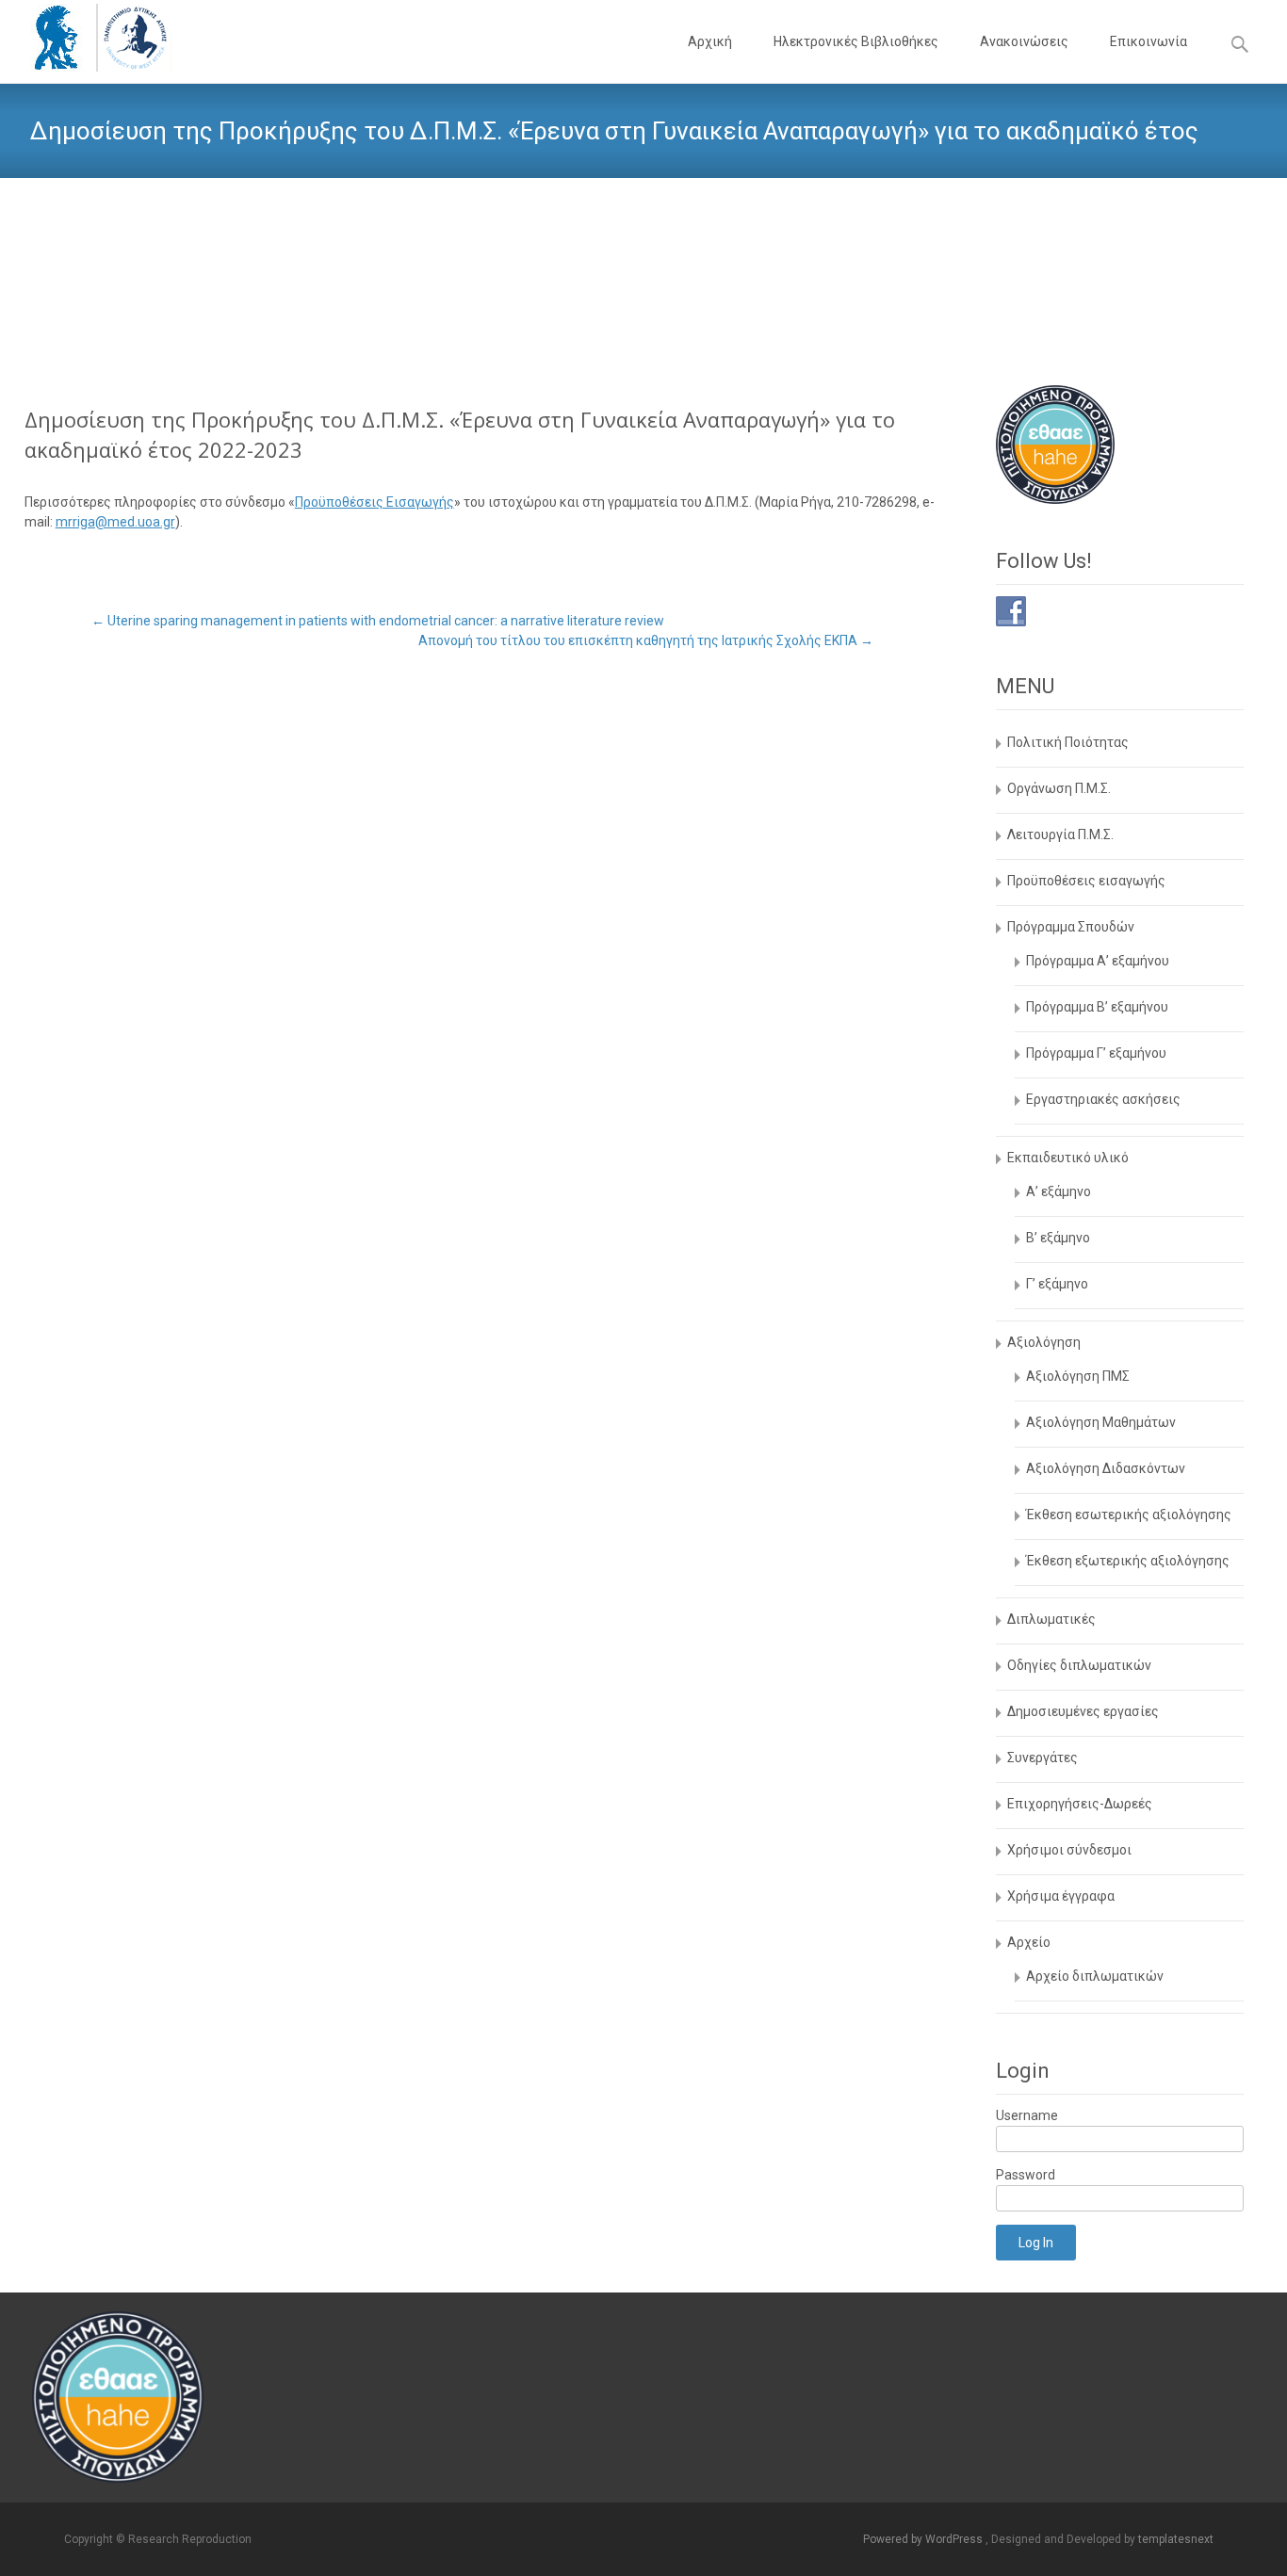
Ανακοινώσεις (1024, 41)
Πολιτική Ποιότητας (1068, 742)
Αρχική (710, 41)
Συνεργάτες (1043, 1758)
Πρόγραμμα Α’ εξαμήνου (1098, 961)
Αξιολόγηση (1044, 1342)
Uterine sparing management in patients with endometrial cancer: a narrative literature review (378, 621)
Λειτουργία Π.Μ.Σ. (1060, 834)
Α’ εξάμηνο (1059, 1191)
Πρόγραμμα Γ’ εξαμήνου (1096, 1053)
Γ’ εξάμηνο (1057, 1284)
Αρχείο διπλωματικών (1095, 1976)
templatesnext (1176, 2539)
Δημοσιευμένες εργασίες (1083, 1711)
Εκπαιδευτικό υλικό (1068, 1158)
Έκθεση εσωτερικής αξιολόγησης (1129, 1515)
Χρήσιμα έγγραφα (1061, 1896)
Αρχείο (1029, 1942)
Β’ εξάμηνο (1058, 1238)
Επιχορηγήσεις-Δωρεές (1080, 1804)
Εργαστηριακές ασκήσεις (1103, 1099)
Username (1027, 2115)
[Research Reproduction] (86, 38)
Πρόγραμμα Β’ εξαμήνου (1097, 1007)
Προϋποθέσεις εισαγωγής (1086, 881)
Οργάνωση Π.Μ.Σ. (1059, 788)
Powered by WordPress (924, 2539)
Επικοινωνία (1149, 41)
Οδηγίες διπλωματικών (1079, 1665)
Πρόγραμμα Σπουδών (1071, 927)
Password (1026, 2175)
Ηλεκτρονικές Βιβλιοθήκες (856, 41)
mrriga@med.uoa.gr (115, 522)
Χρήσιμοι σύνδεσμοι (1069, 1850)
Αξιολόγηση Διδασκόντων (1106, 1468)
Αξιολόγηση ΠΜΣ (1078, 1376)
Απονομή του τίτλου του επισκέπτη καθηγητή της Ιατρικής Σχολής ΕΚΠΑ (646, 640)
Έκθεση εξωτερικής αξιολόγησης (1128, 1561)
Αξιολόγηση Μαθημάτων (1101, 1422)
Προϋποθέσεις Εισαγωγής (375, 502)
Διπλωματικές (1051, 1619)
